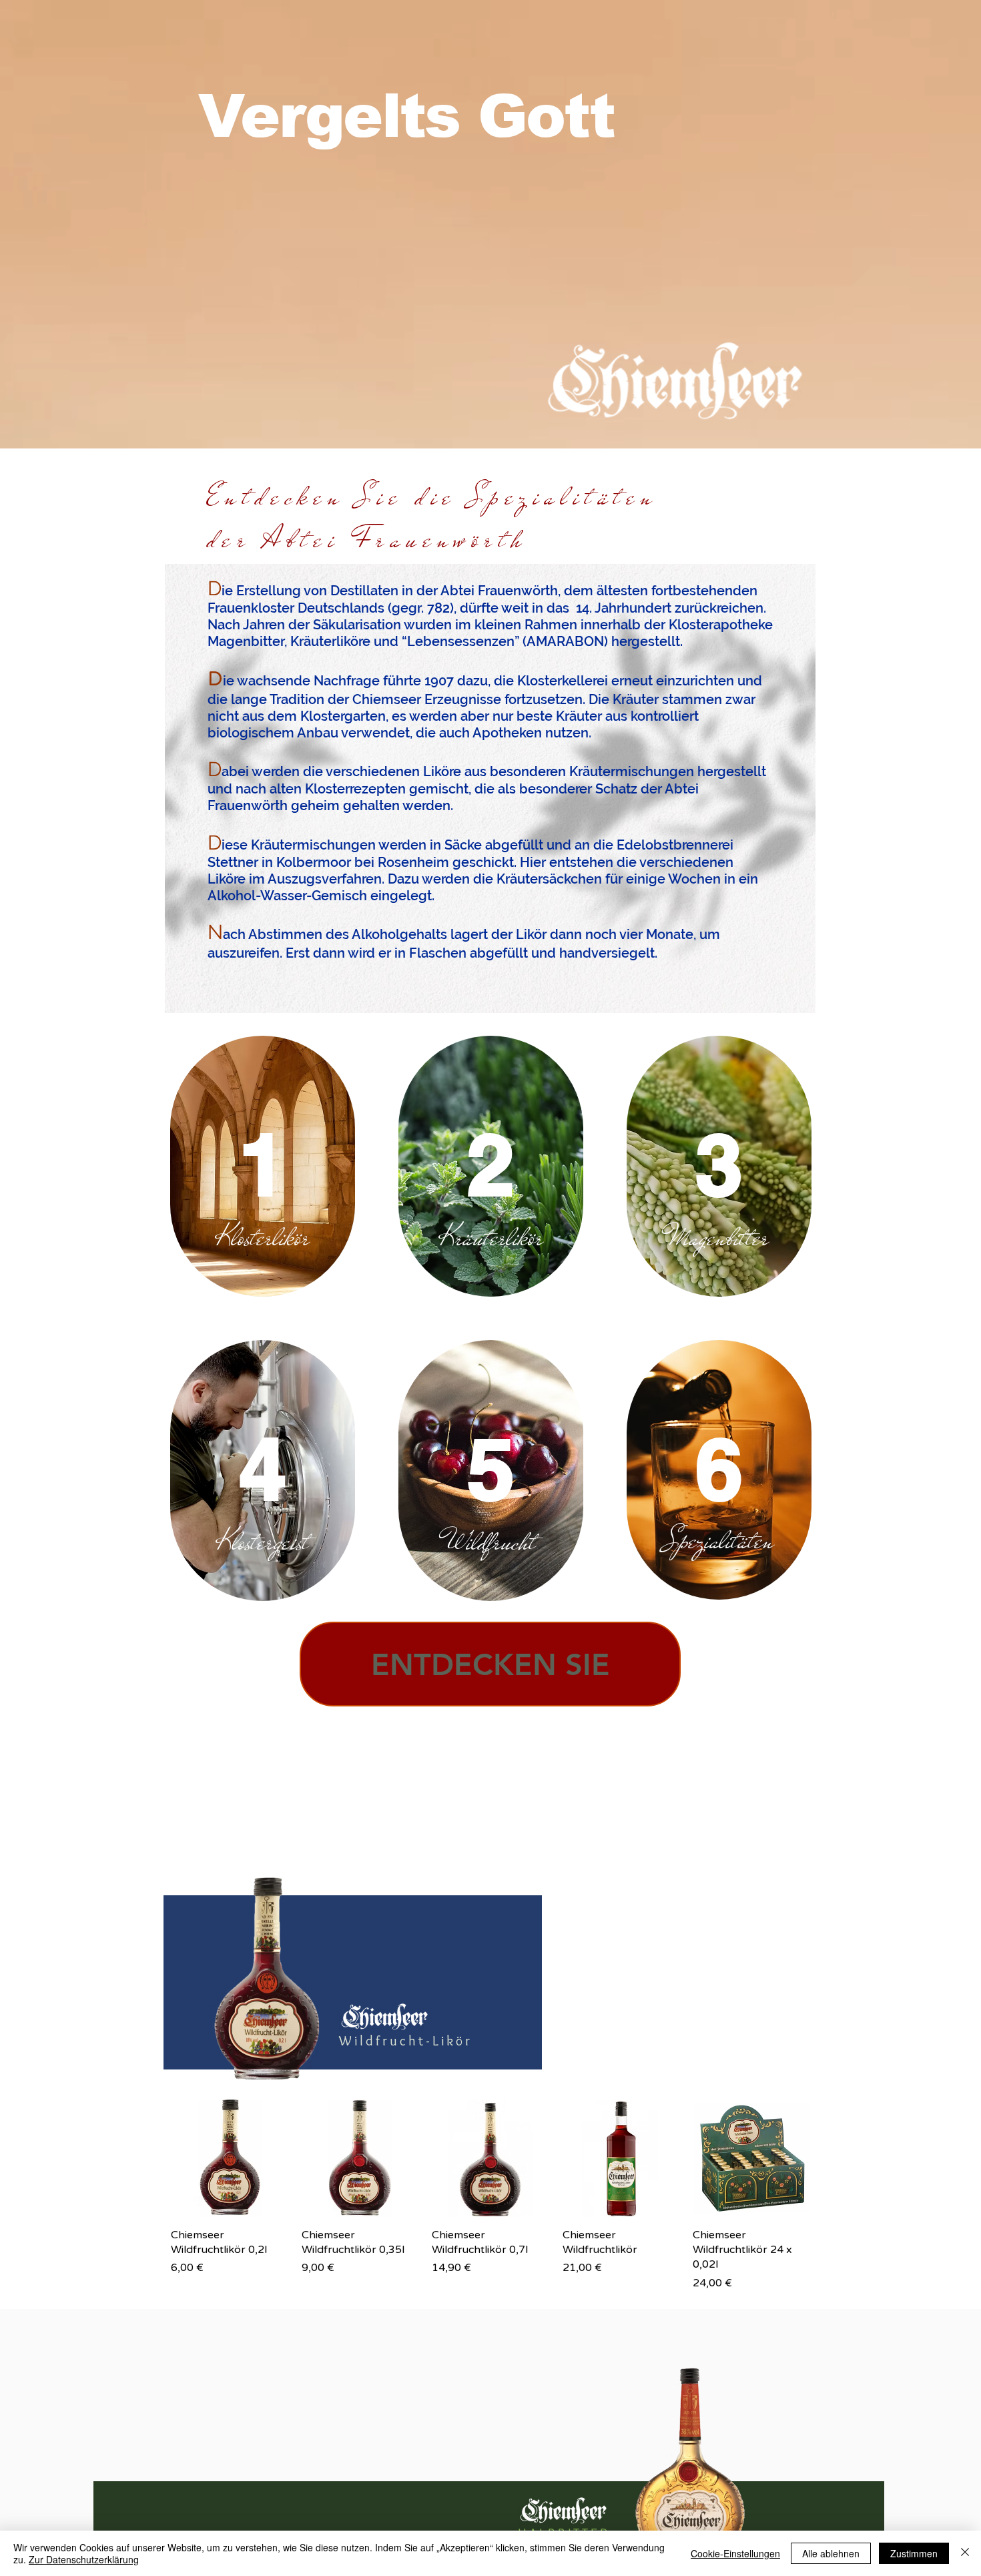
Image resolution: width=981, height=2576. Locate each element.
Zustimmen (914, 2553)
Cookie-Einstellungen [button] (735, 2553)
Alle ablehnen (831, 2553)
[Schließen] (965, 2553)
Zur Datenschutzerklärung (84, 2559)
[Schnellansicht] (230, 2158)
